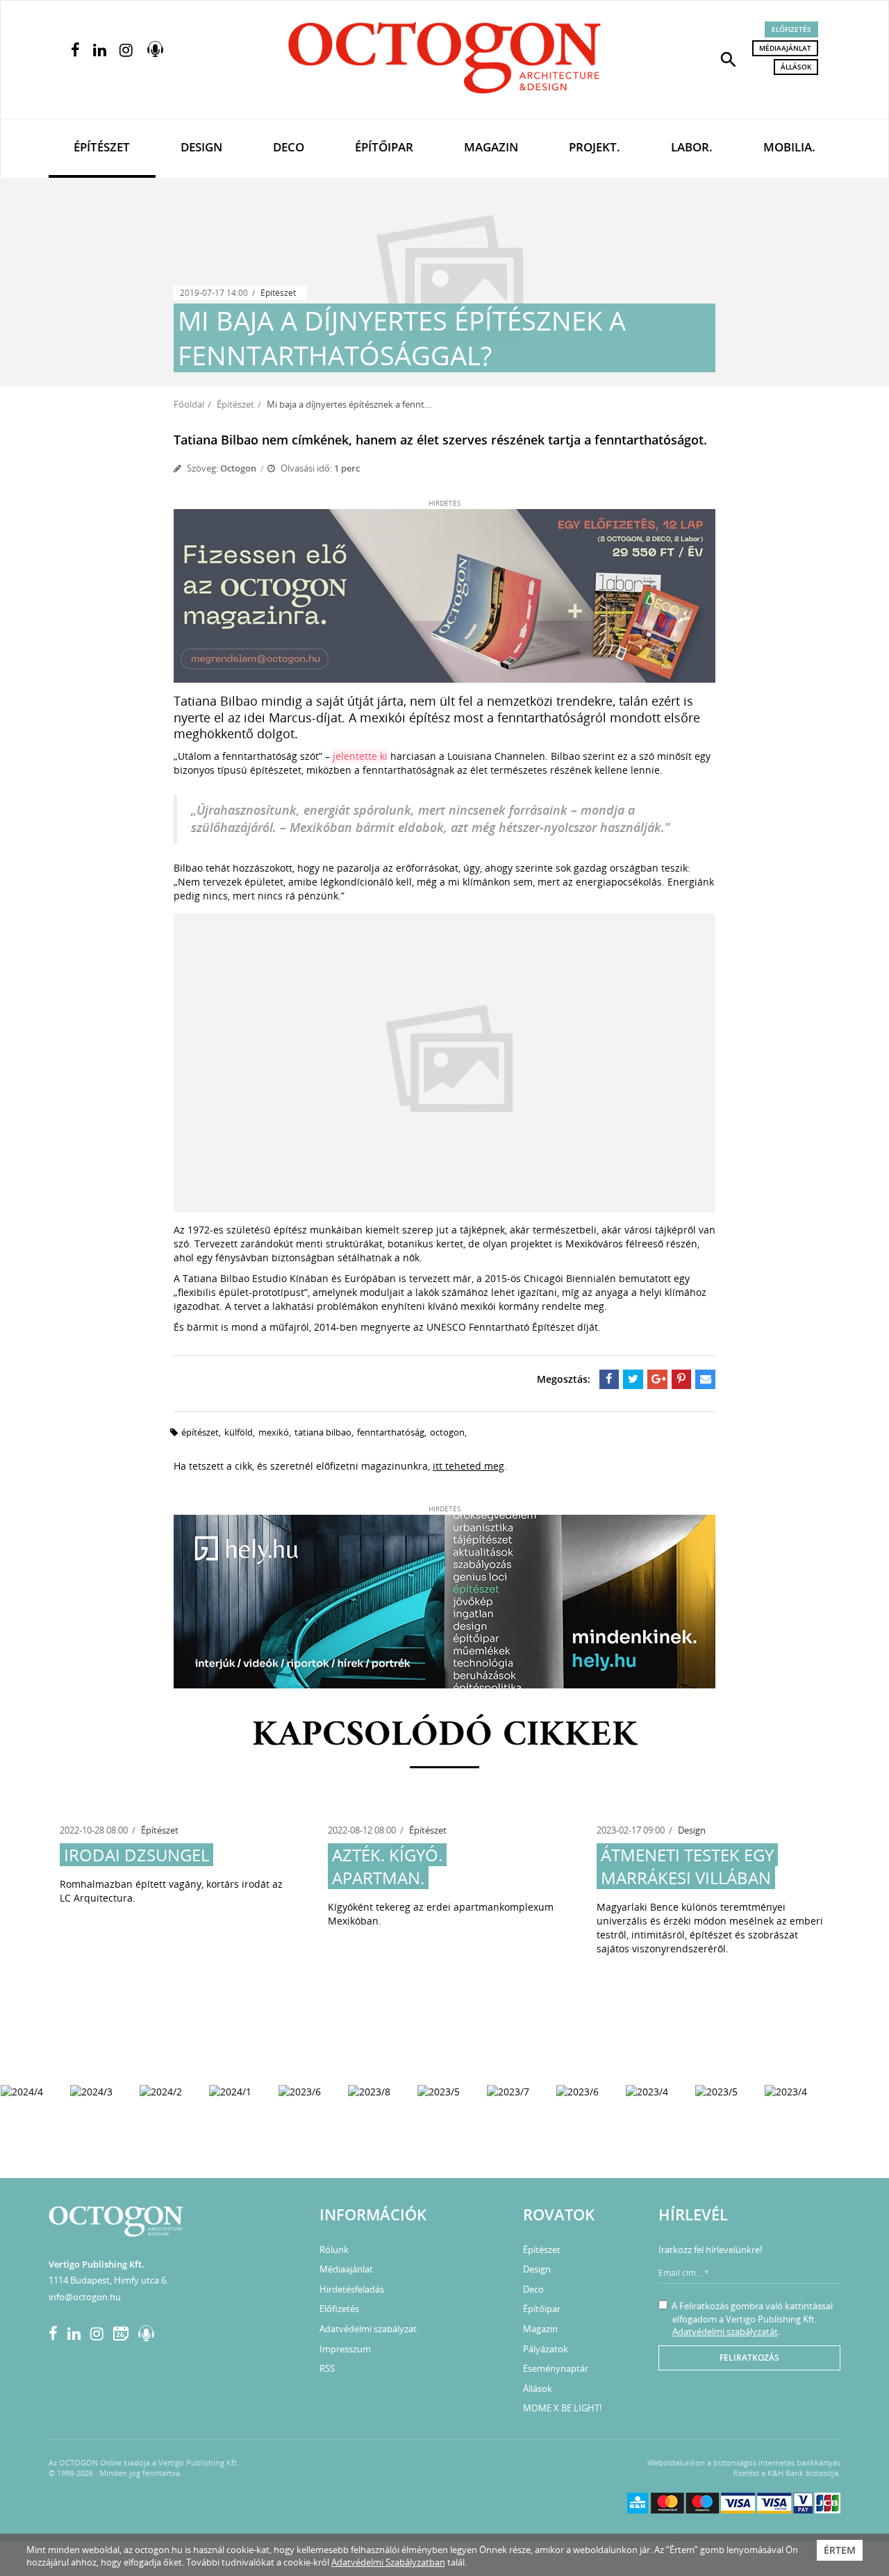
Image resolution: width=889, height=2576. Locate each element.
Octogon (238, 468)
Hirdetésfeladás (352, 2289)
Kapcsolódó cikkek (445, 1736)
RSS (327, 2368)
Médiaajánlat (785, 48)
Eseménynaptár (556, 2368)
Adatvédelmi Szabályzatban (388, 2562)
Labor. (692, 147)
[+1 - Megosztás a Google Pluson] (657, 1379)
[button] (729, 58)
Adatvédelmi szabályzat (368, 2329)
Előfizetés (791, 29)
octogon (447, 1432)
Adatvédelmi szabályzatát (725, 2332)
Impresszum (345, 2349)
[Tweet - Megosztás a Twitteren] (633, 1379)
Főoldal (189, 404)
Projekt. (595, 147)
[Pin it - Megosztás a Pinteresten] (682, 1379)
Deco (289, 147)
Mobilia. (789, 147)
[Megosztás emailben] (705, 1379)
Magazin (491, 147)
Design (201, 147)
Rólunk (334, 2250)
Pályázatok (546, 2349)
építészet (200, 1432)
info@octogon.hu (85, 2297)
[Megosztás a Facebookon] (609, 1379)
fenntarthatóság (391, 1432)
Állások (796, 67)
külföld (239, 1432)
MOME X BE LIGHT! (562, 2408)
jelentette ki (360, 756)
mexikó (274, 1432)
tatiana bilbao (323, 1432)
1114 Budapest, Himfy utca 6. (108, 2280)
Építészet (102, 147)
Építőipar (384, 147)
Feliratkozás (749, 2358)
